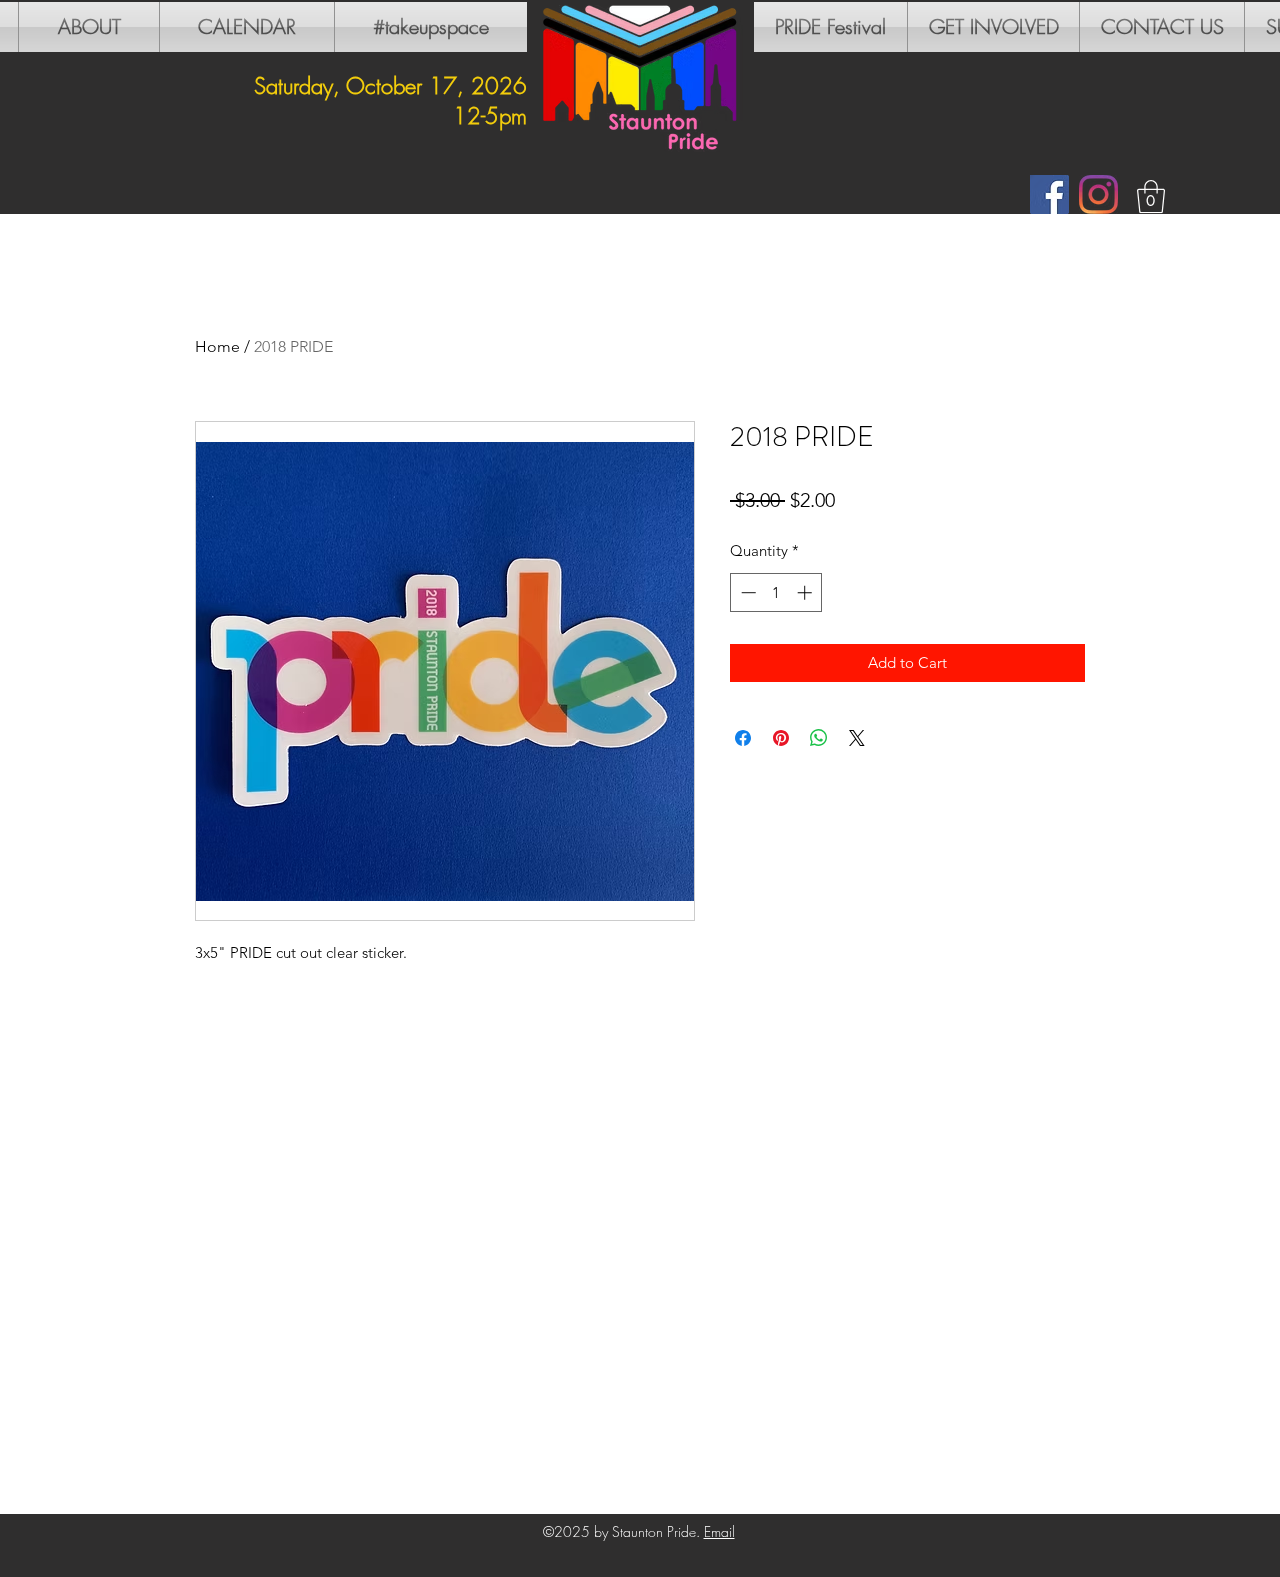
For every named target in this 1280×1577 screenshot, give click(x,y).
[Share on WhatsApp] (819, 738)
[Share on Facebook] (743, 738)
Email (719, 1531)
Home (217, 346)
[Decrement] (746, 592)
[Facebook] (1049, 194)
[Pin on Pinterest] (781, 738)
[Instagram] (1098, 194)
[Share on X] (857, 738)
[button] (1151, 196)
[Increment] (806, 592)
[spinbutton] (776, 592)
